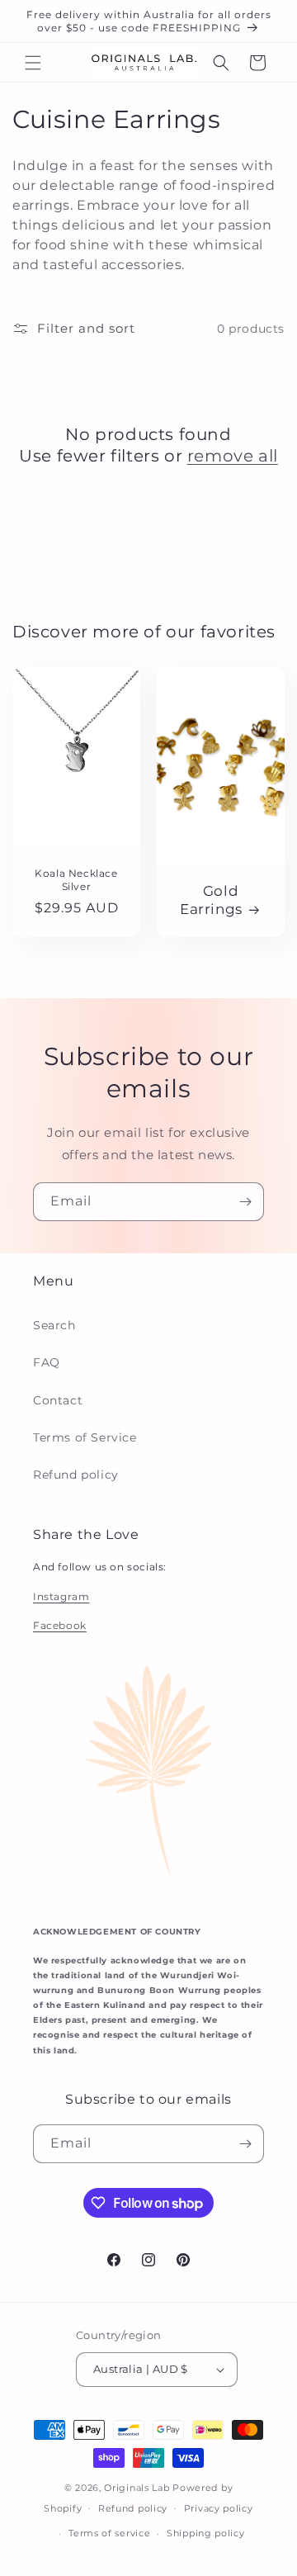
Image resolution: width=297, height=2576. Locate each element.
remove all (233, 456)
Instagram (61, 1596)
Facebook (60, 1625)
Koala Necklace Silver (76, 881)
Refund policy (76, 1475)
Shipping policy (206, 2533)
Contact (58, 1400)
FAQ (47, 1362)
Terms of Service (85, 1437)
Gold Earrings (211, 901)
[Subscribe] (245, 1202)
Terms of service (109, 2533)
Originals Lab (137, 2488)
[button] (33, 63)
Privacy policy (219, 2508)
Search (54, 1325)
